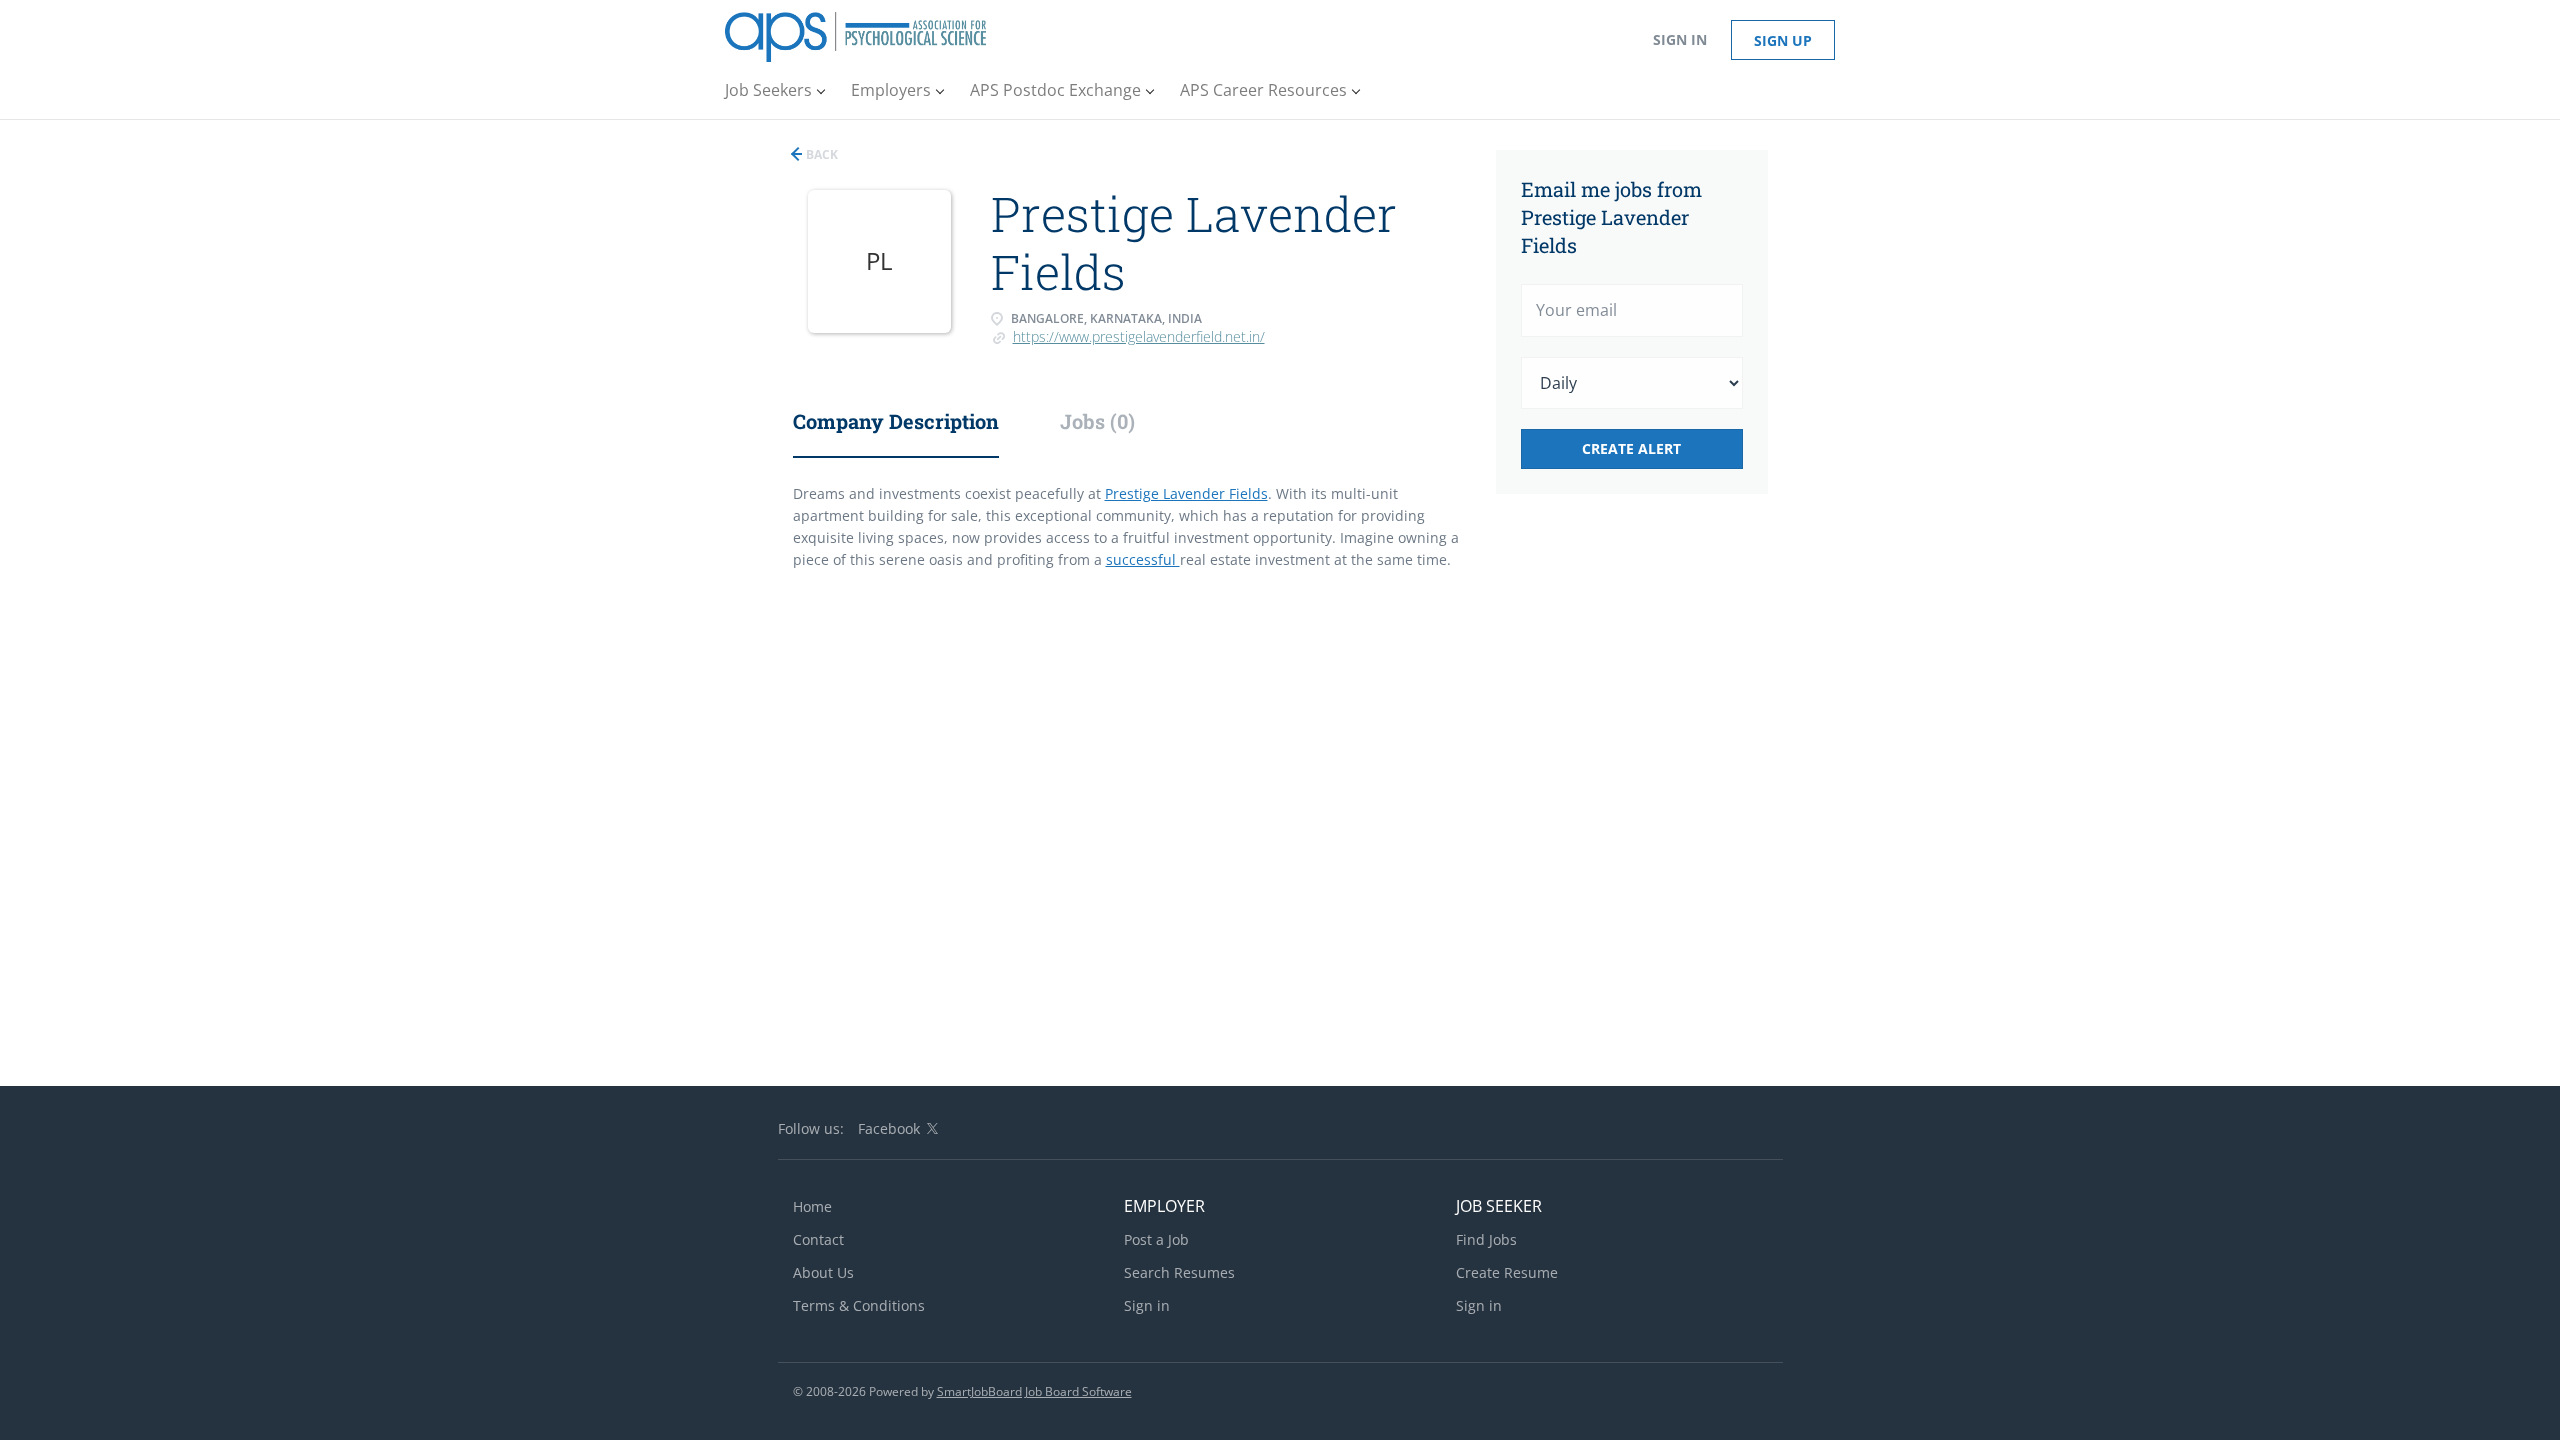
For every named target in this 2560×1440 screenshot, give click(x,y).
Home (812, 1206)
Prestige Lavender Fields (1186, 493)
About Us (823, 1272)
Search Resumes (1179, 1272)
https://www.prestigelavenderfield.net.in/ (1139, 336)
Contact (818, 1239)
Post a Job (1156, 1239)
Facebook (889, 1128)
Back (820, 154)
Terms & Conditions (859, 1305)
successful (1143, 559)
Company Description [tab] (896, 421)
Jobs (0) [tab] (1097, 421)
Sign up (1783, 40)
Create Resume (1507, 1272)
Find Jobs (1486, 1239)
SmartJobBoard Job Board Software (1034, 1391)
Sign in (1680, 39)
